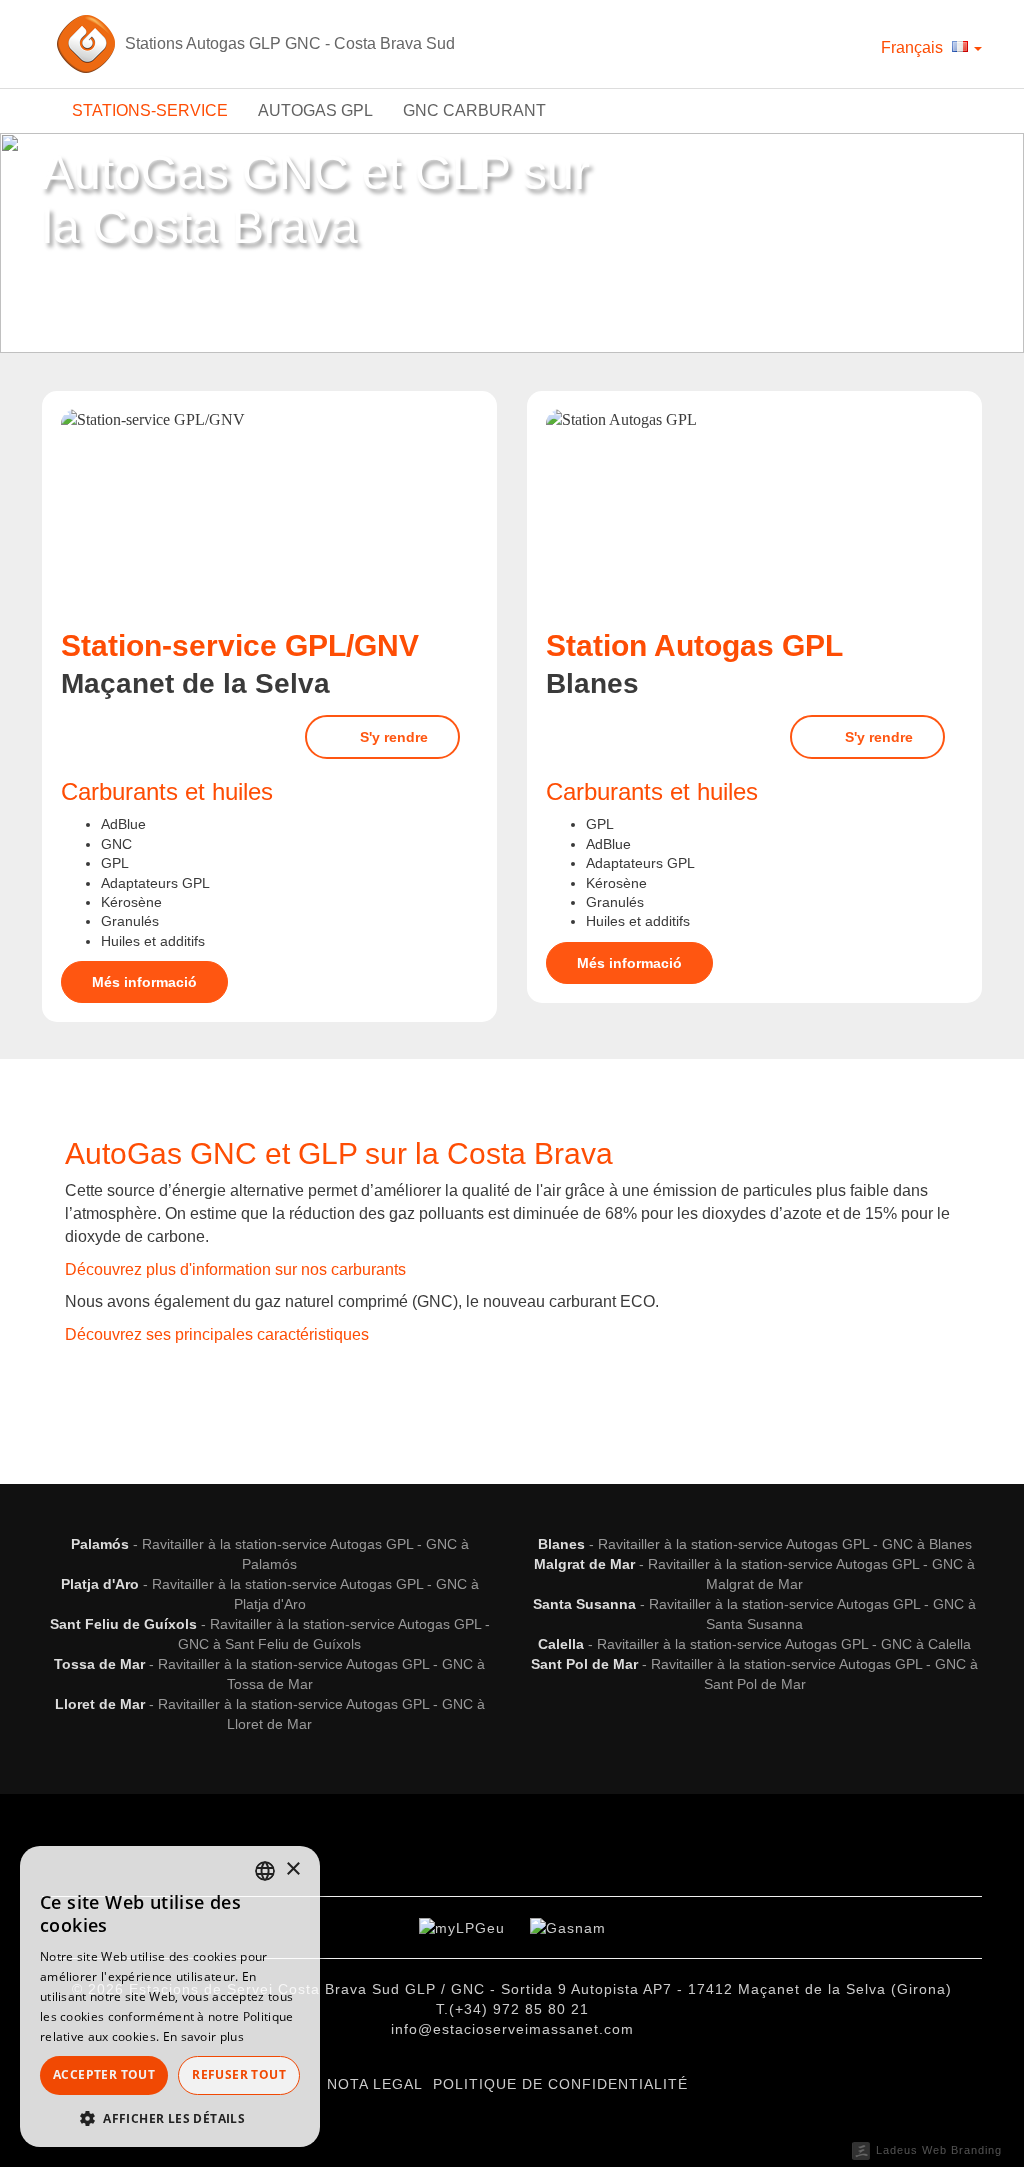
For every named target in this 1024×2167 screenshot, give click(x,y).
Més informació (144, 982)
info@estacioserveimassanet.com (512, 2029)
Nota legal (375, 2084)
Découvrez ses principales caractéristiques (217, 1334)
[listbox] (265, 1871)
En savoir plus (203, 2036)
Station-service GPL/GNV (240, 645)
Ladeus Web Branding (939, 2150)
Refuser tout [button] (239, 2074)
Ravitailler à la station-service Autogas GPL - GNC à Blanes (785, 1544)
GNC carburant (474, 110)
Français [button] (914, 47)
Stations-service (150, 110)
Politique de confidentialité (560, 2084)
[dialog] (170, 1996)
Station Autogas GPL (694, 645)
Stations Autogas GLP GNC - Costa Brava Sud (290, 43)
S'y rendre (392, 737)
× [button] (292, 1869)
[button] (170, 2117)
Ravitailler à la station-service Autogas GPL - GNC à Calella (784, 1644)
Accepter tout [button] (104, 2074)
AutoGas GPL (315, 110)
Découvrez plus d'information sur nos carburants (235, 1269)
